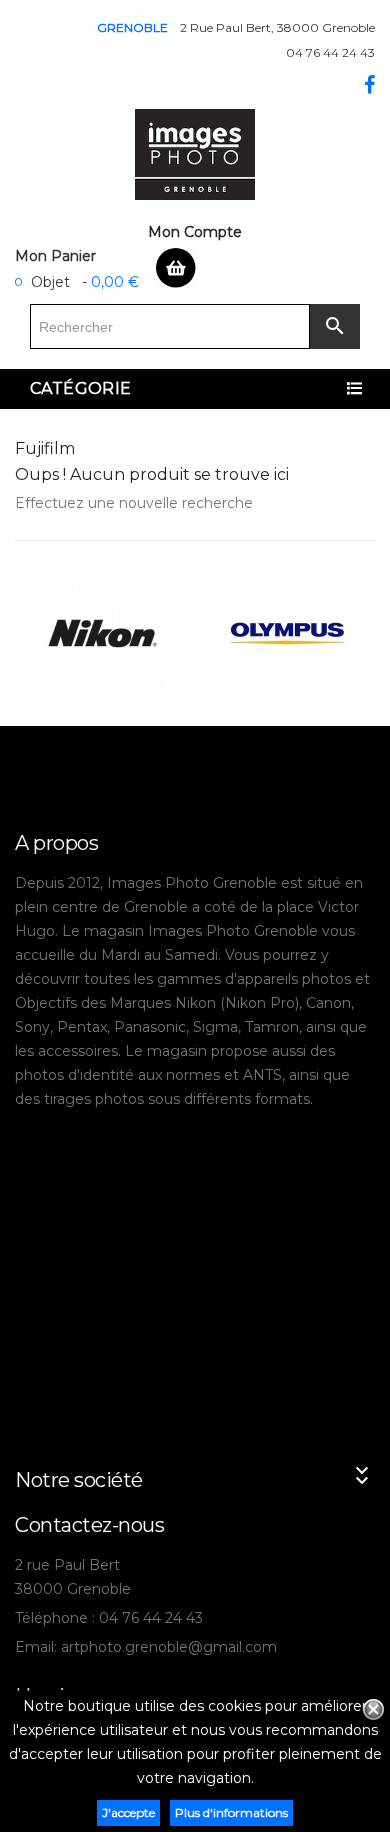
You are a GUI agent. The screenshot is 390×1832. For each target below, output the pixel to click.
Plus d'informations (231, 1812)
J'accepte (128, 1812)
